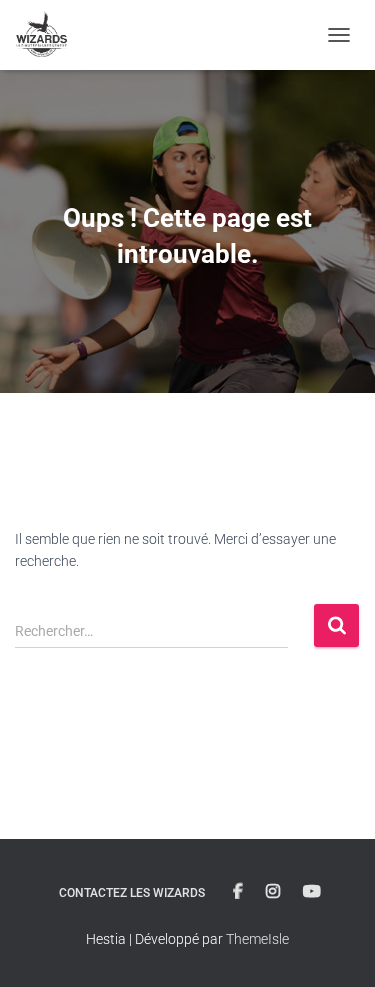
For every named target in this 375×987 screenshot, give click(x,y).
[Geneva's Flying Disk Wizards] (49, 35)
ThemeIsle (257, 939)
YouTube (312, 892)
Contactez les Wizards (132, 893)
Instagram (273, 892)
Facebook (238, 892)
